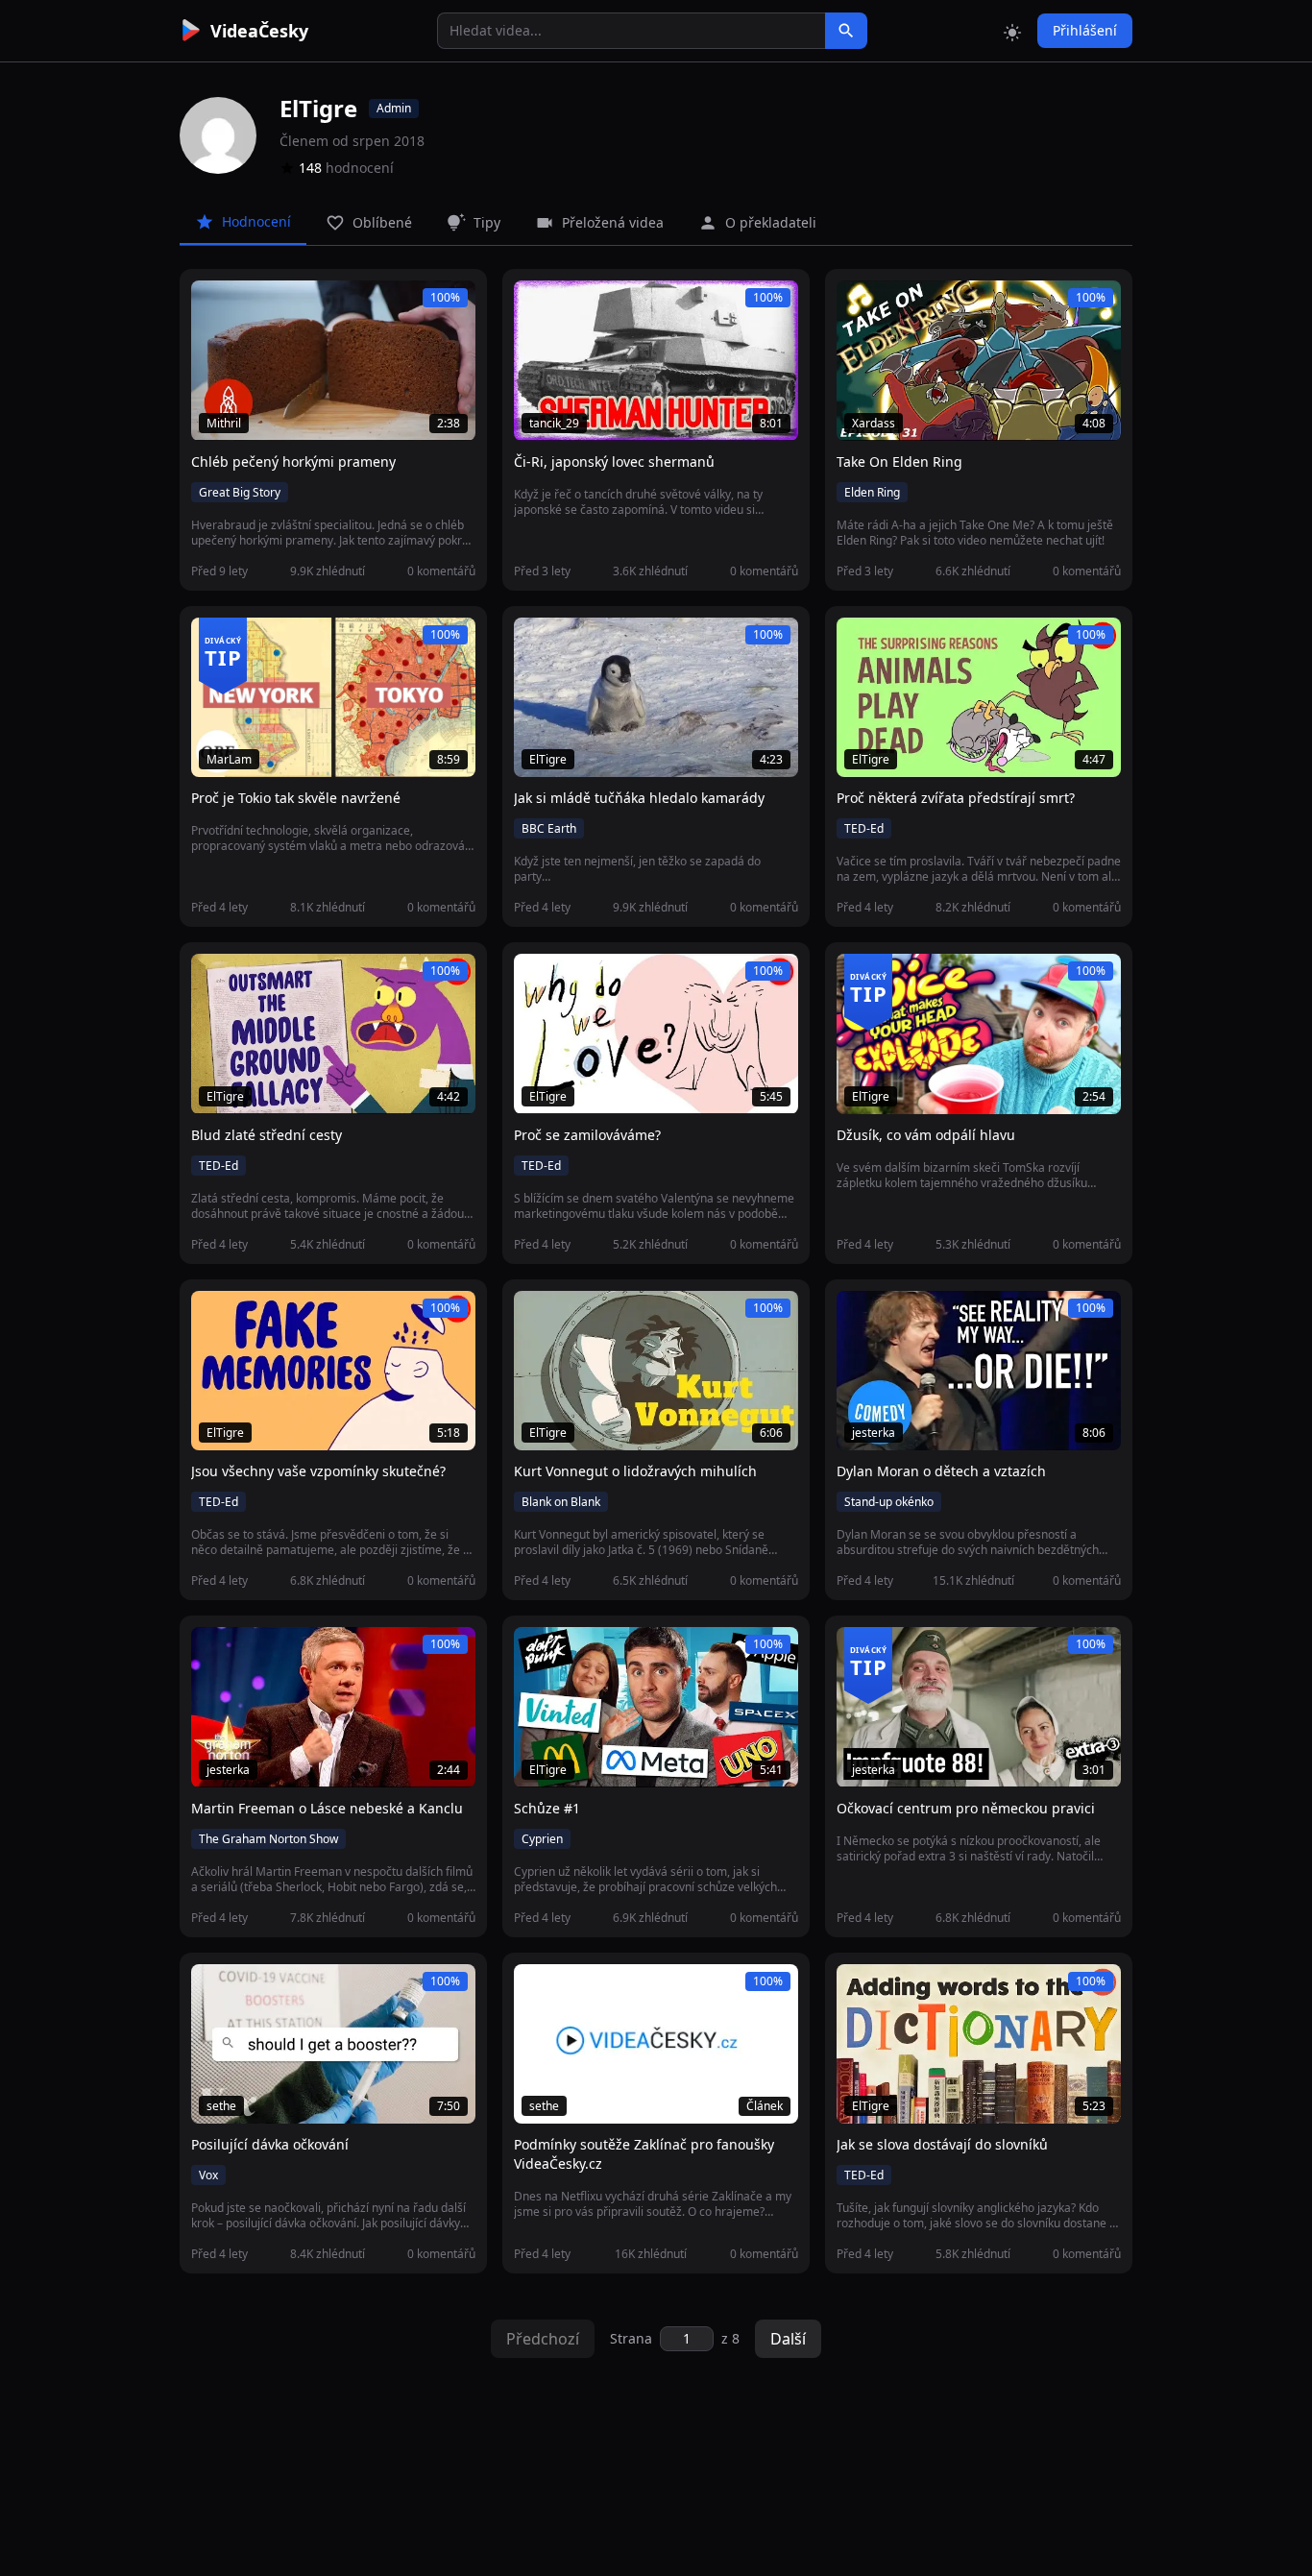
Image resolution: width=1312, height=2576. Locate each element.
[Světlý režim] (1012, 31)
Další (788, 2339)
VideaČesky (259, 31)
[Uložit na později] (249, 305)
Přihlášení (1085, 30)
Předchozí (543, 2339)
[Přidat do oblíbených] (214, 305)
